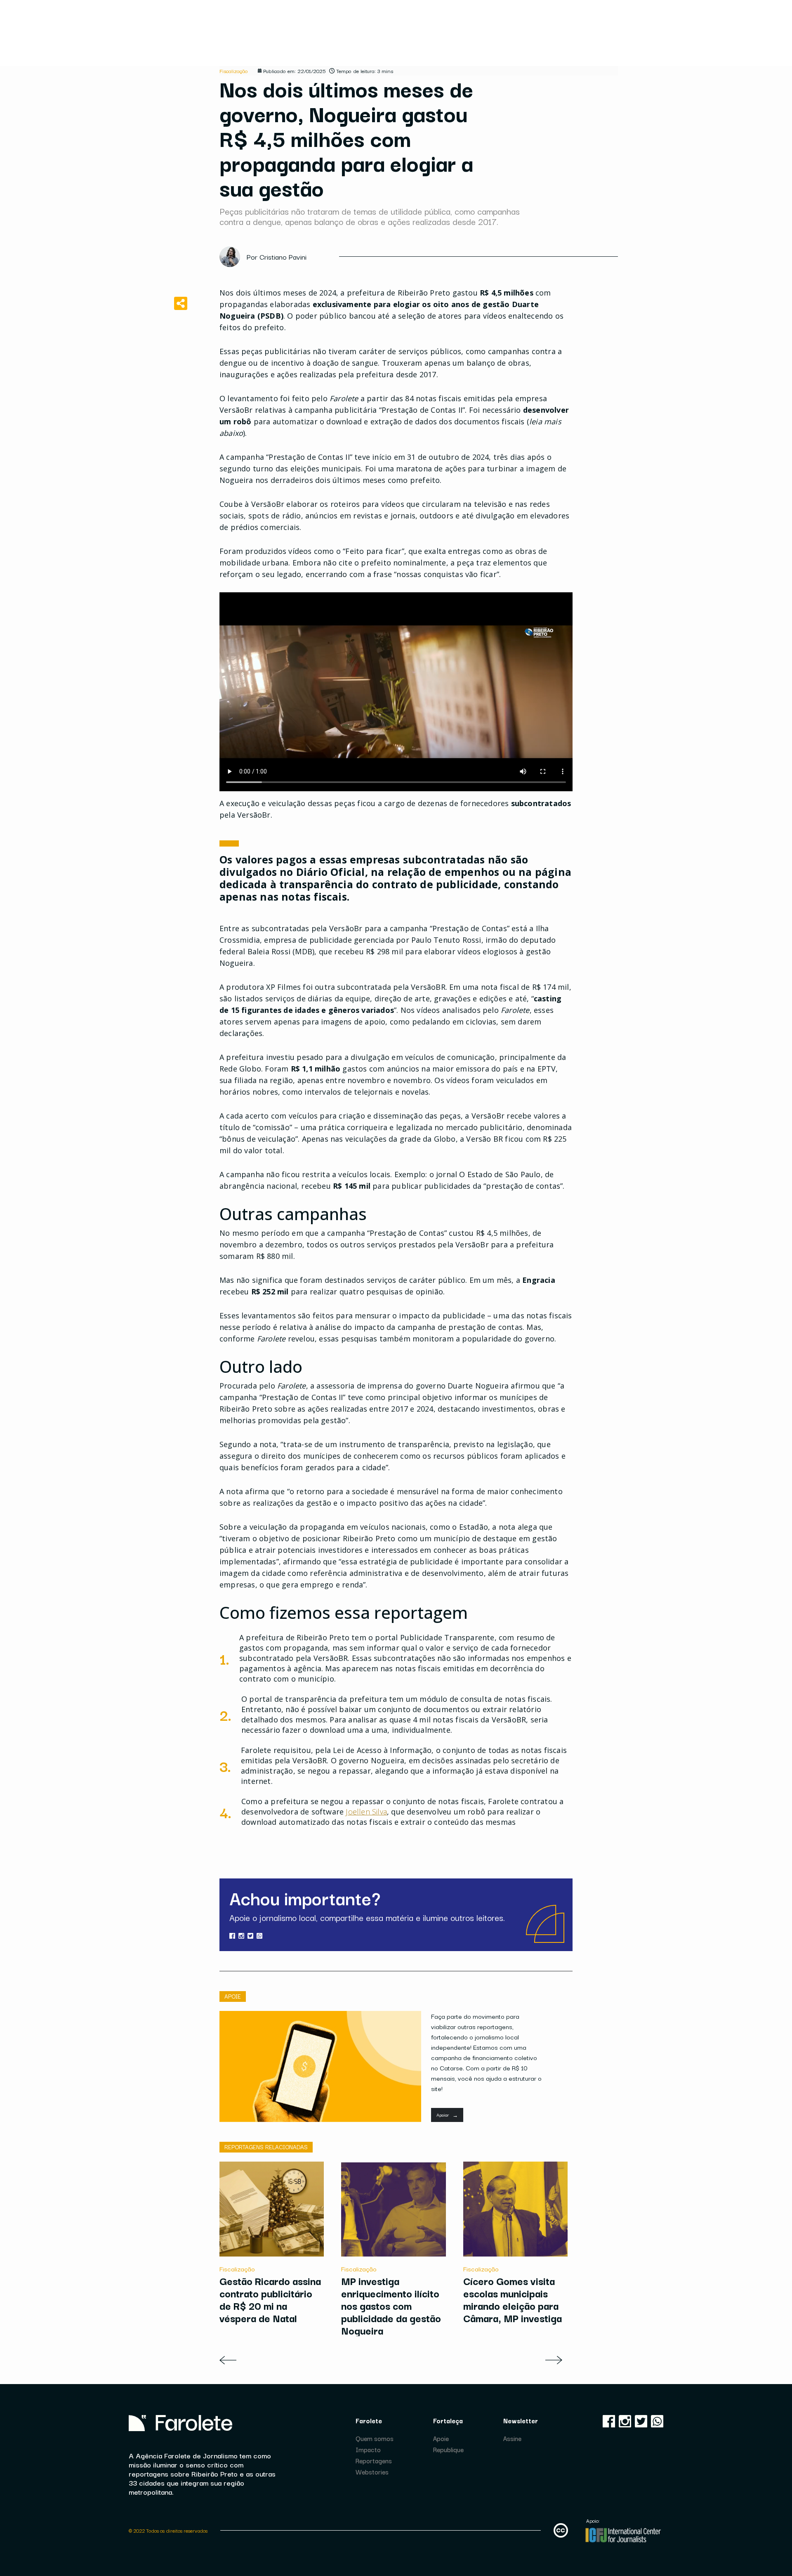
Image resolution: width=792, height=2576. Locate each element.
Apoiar (447, 2115)
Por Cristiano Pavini (277, 257)
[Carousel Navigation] (396, 2360)
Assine (512, 2438)
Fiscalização (234, 71)
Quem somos (375, 2438)
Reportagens (374, 2460)
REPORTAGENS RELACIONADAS (266, 2147)
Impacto (368, 2449)
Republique (448, 2449)
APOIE (233, 1996)
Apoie (441, 2438)
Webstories (372, 2472)
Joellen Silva (366, 1812)
